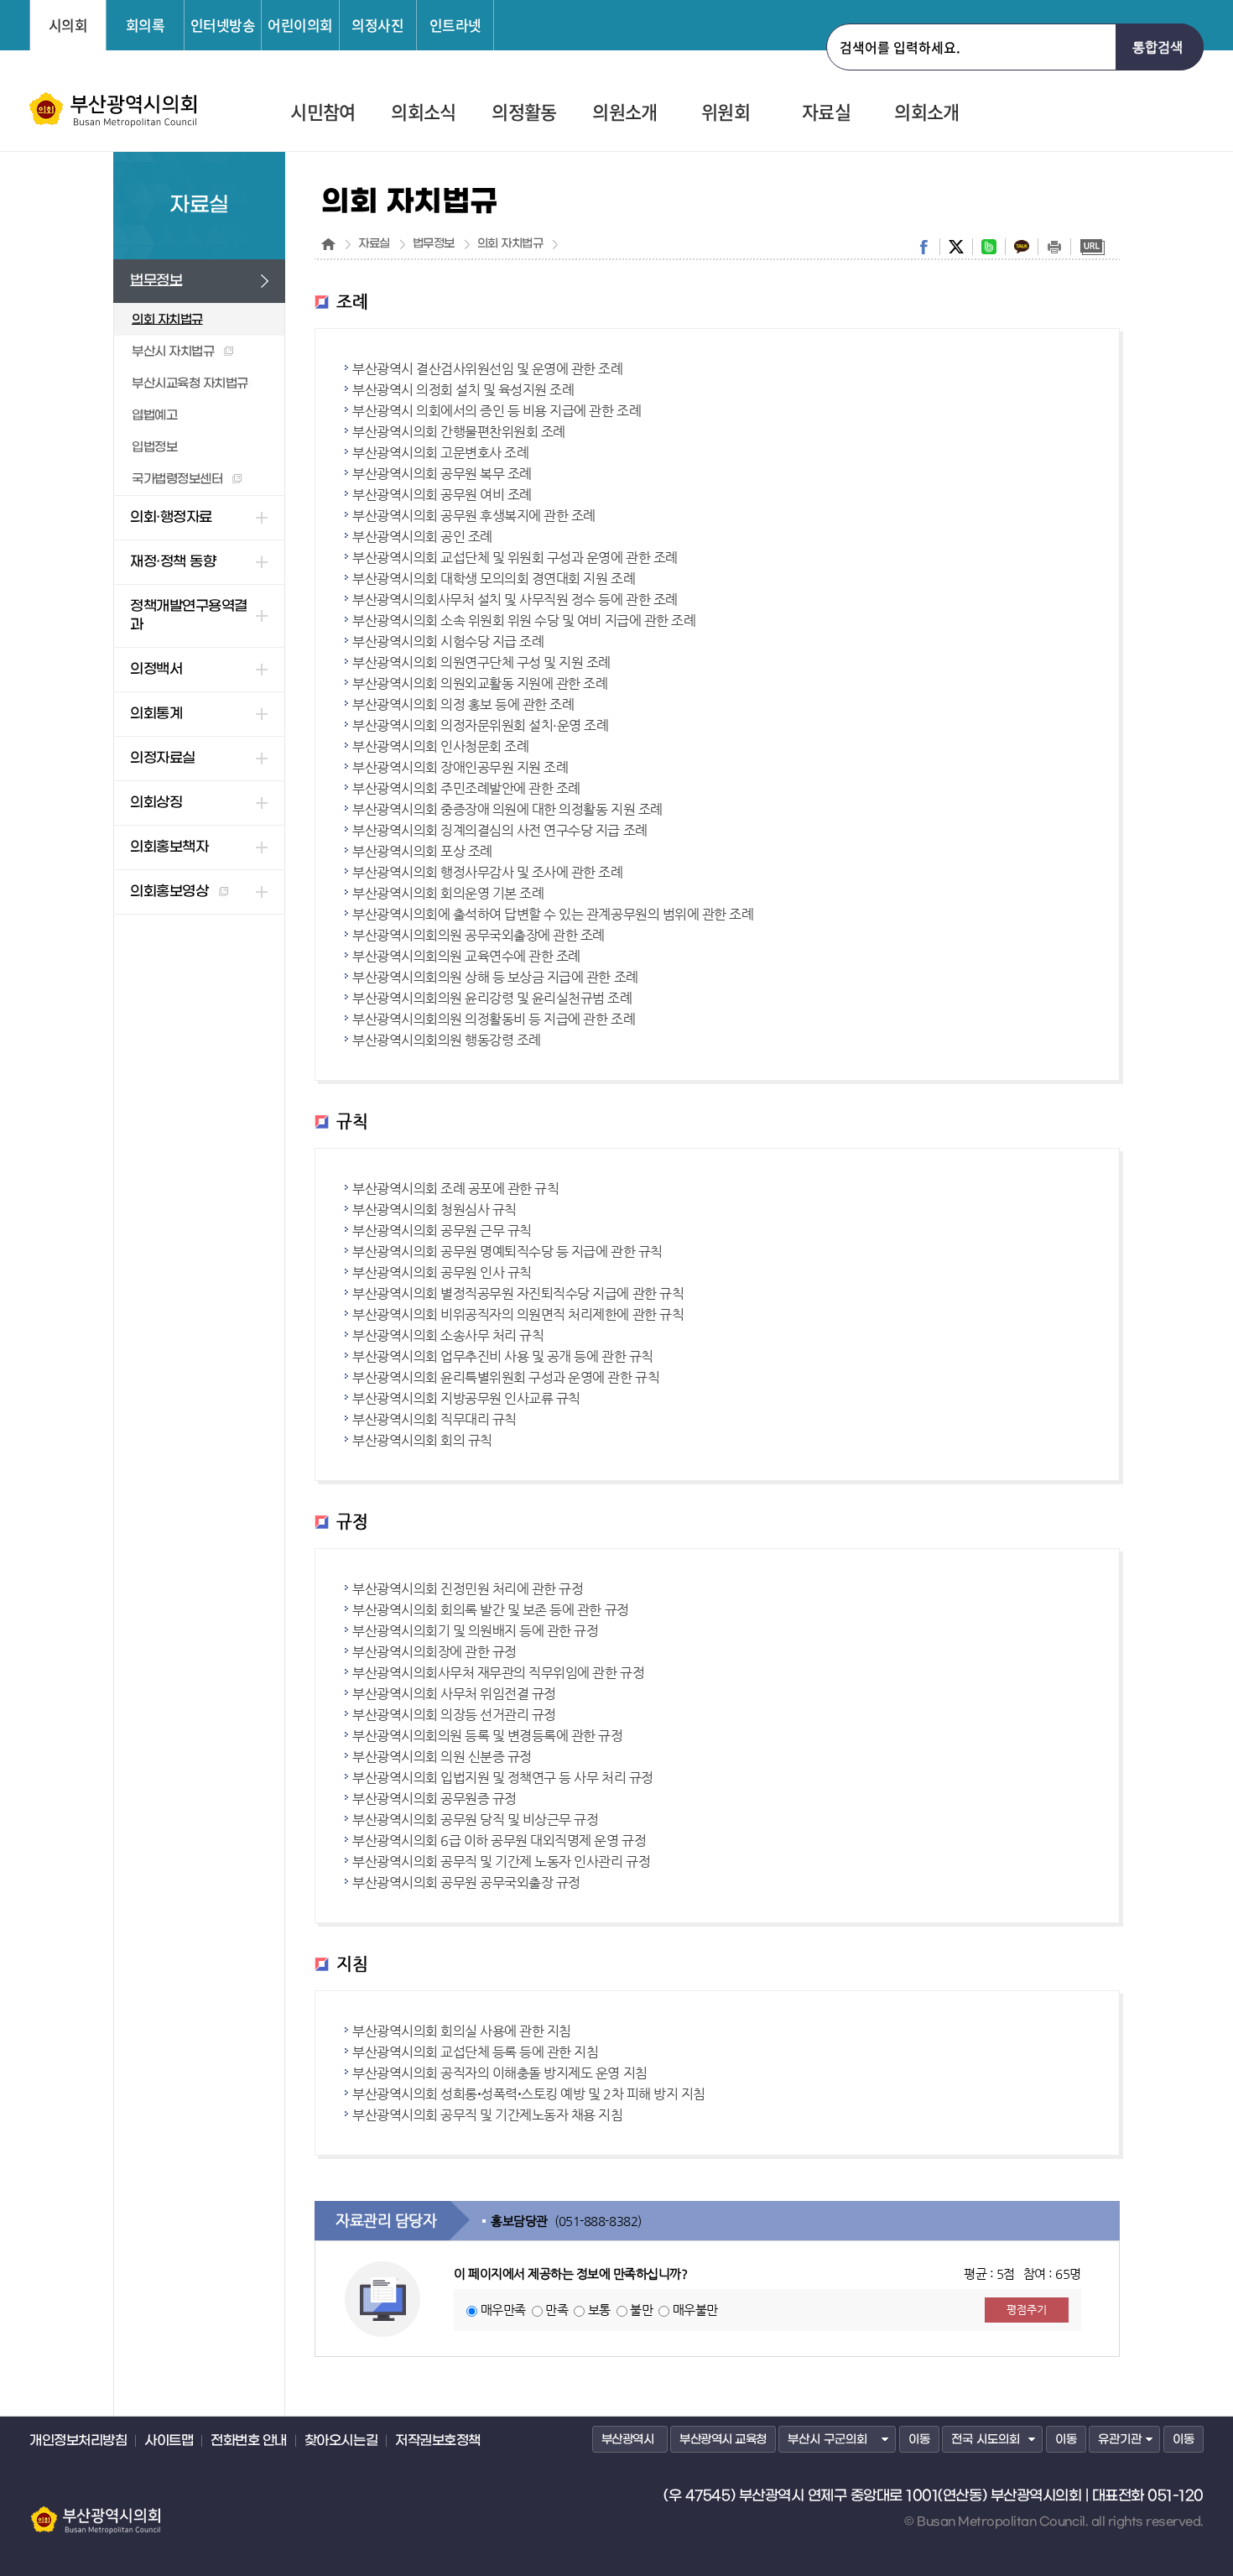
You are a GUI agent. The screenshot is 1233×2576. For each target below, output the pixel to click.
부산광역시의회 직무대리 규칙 (434, 1419)
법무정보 (434, 244)
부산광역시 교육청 (723, 2440)
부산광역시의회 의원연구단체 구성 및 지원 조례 (481, 662)
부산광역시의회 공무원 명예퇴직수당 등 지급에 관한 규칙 (507, 1251)
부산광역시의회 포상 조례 (422, 851)
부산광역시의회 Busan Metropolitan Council (114, 110)
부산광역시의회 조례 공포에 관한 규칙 (455, 1189)
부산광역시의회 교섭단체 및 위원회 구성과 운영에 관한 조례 (515, 558)
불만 (641, 2310)
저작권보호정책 (438, 2441)
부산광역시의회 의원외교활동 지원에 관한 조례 (480, 683)
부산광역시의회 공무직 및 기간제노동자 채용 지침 (488, 2115)
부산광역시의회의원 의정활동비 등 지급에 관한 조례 (494, 1019)
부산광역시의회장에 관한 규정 (434, 1652)
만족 (557, 2310)
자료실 (826, 113)
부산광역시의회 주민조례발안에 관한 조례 (466, 788)
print (1054, 247)
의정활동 (524, 113)
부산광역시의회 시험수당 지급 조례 (448, 641)
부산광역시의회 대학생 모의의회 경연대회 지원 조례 (494, 579)
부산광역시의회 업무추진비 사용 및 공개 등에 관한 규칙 (503, 1356)
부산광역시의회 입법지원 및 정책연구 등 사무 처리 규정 (503, 1778)
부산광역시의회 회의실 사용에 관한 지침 (462, 2031)
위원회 (726, 113)
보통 (599, 2310)
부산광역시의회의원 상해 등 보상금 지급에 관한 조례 (495, 977)
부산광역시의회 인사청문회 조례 (440, 746)
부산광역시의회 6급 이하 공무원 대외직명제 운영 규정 (499, 1841)
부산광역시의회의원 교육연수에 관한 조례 (466, 956)
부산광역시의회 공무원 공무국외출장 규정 (466, 1882)
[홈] (328, 244)
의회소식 (423, 113)
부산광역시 (628, 2440)
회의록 (146, 25)
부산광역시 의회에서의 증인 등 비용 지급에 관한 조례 (497, 411)
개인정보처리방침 (78, 2441)
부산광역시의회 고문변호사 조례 (440, 453)
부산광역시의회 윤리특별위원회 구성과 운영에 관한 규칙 (506, 1377)
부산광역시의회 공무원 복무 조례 (442, 474)
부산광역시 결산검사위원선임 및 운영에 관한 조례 (488, 369)
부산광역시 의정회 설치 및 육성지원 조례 (463, 390)
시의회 (68, 25)
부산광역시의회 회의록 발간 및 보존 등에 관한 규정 (491, 1610)
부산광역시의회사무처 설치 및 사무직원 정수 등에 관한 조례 (515, 600)
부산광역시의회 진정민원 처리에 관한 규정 (468, 1589)
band (989, 247)
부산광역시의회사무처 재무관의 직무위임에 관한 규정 (498, 1673)
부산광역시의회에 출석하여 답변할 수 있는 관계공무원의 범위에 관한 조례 (553, 914)
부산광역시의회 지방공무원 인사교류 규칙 (466, 1398)
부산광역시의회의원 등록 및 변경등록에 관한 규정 (488, 1736)
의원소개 (624, 113)
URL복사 (1092, 247)
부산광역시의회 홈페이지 (95, 2512)
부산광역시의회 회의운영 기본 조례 (448, 893)
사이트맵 (169, 2441)
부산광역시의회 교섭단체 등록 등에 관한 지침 (475, 2052)
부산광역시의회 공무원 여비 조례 (442, 495)
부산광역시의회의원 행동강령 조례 (447, 1040)
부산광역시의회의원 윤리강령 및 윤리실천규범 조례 (492, 998)
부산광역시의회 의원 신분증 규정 (442, 1757)
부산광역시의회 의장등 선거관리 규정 (454, 1715)
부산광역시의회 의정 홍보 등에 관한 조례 (463, 704)
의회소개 (926, 113)
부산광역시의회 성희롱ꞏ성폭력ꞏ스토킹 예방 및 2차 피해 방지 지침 (529, 2094)
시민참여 (323, 113)
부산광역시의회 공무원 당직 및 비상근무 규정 (475, 1820)
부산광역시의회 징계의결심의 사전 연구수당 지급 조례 (500, 830)
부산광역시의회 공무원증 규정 (434, 1799)
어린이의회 (300, 25)
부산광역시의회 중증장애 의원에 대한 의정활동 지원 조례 (507, 809)
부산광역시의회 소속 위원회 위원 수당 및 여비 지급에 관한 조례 (524, 621)
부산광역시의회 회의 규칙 (422, 1440)
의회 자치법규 (510, 244)
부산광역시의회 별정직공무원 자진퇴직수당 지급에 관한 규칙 (518, 1293)
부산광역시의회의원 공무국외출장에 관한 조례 (479, 935)
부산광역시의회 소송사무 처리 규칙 (448, 1335)
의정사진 (377, 25)
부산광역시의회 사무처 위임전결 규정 (454, 1694)
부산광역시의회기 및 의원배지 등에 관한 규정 (475, 1631)
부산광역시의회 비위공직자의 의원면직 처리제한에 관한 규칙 (518, 1314)
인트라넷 (455, 25)
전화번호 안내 (249, 2441)
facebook (923, 247)
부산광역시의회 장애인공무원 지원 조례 (460, 767)
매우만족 (503, 2310)
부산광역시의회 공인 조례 (422, 537)
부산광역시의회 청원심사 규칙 (434, 1210)
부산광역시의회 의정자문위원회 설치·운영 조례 (480, 725)
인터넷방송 (223, 25)
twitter (956, 247)
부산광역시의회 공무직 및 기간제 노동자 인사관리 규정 (501, 1862)
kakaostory (1022, 247)
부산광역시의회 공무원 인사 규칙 (442, 1272)
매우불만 (695, 2310)
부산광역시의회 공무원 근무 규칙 (442, 1231)
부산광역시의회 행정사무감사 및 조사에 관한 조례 (488, 872)
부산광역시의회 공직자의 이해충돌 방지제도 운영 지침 (500, 2073)
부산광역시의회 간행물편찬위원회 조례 (459, 432)
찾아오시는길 (341, 2441)
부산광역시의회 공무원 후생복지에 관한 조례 (474, 516)
